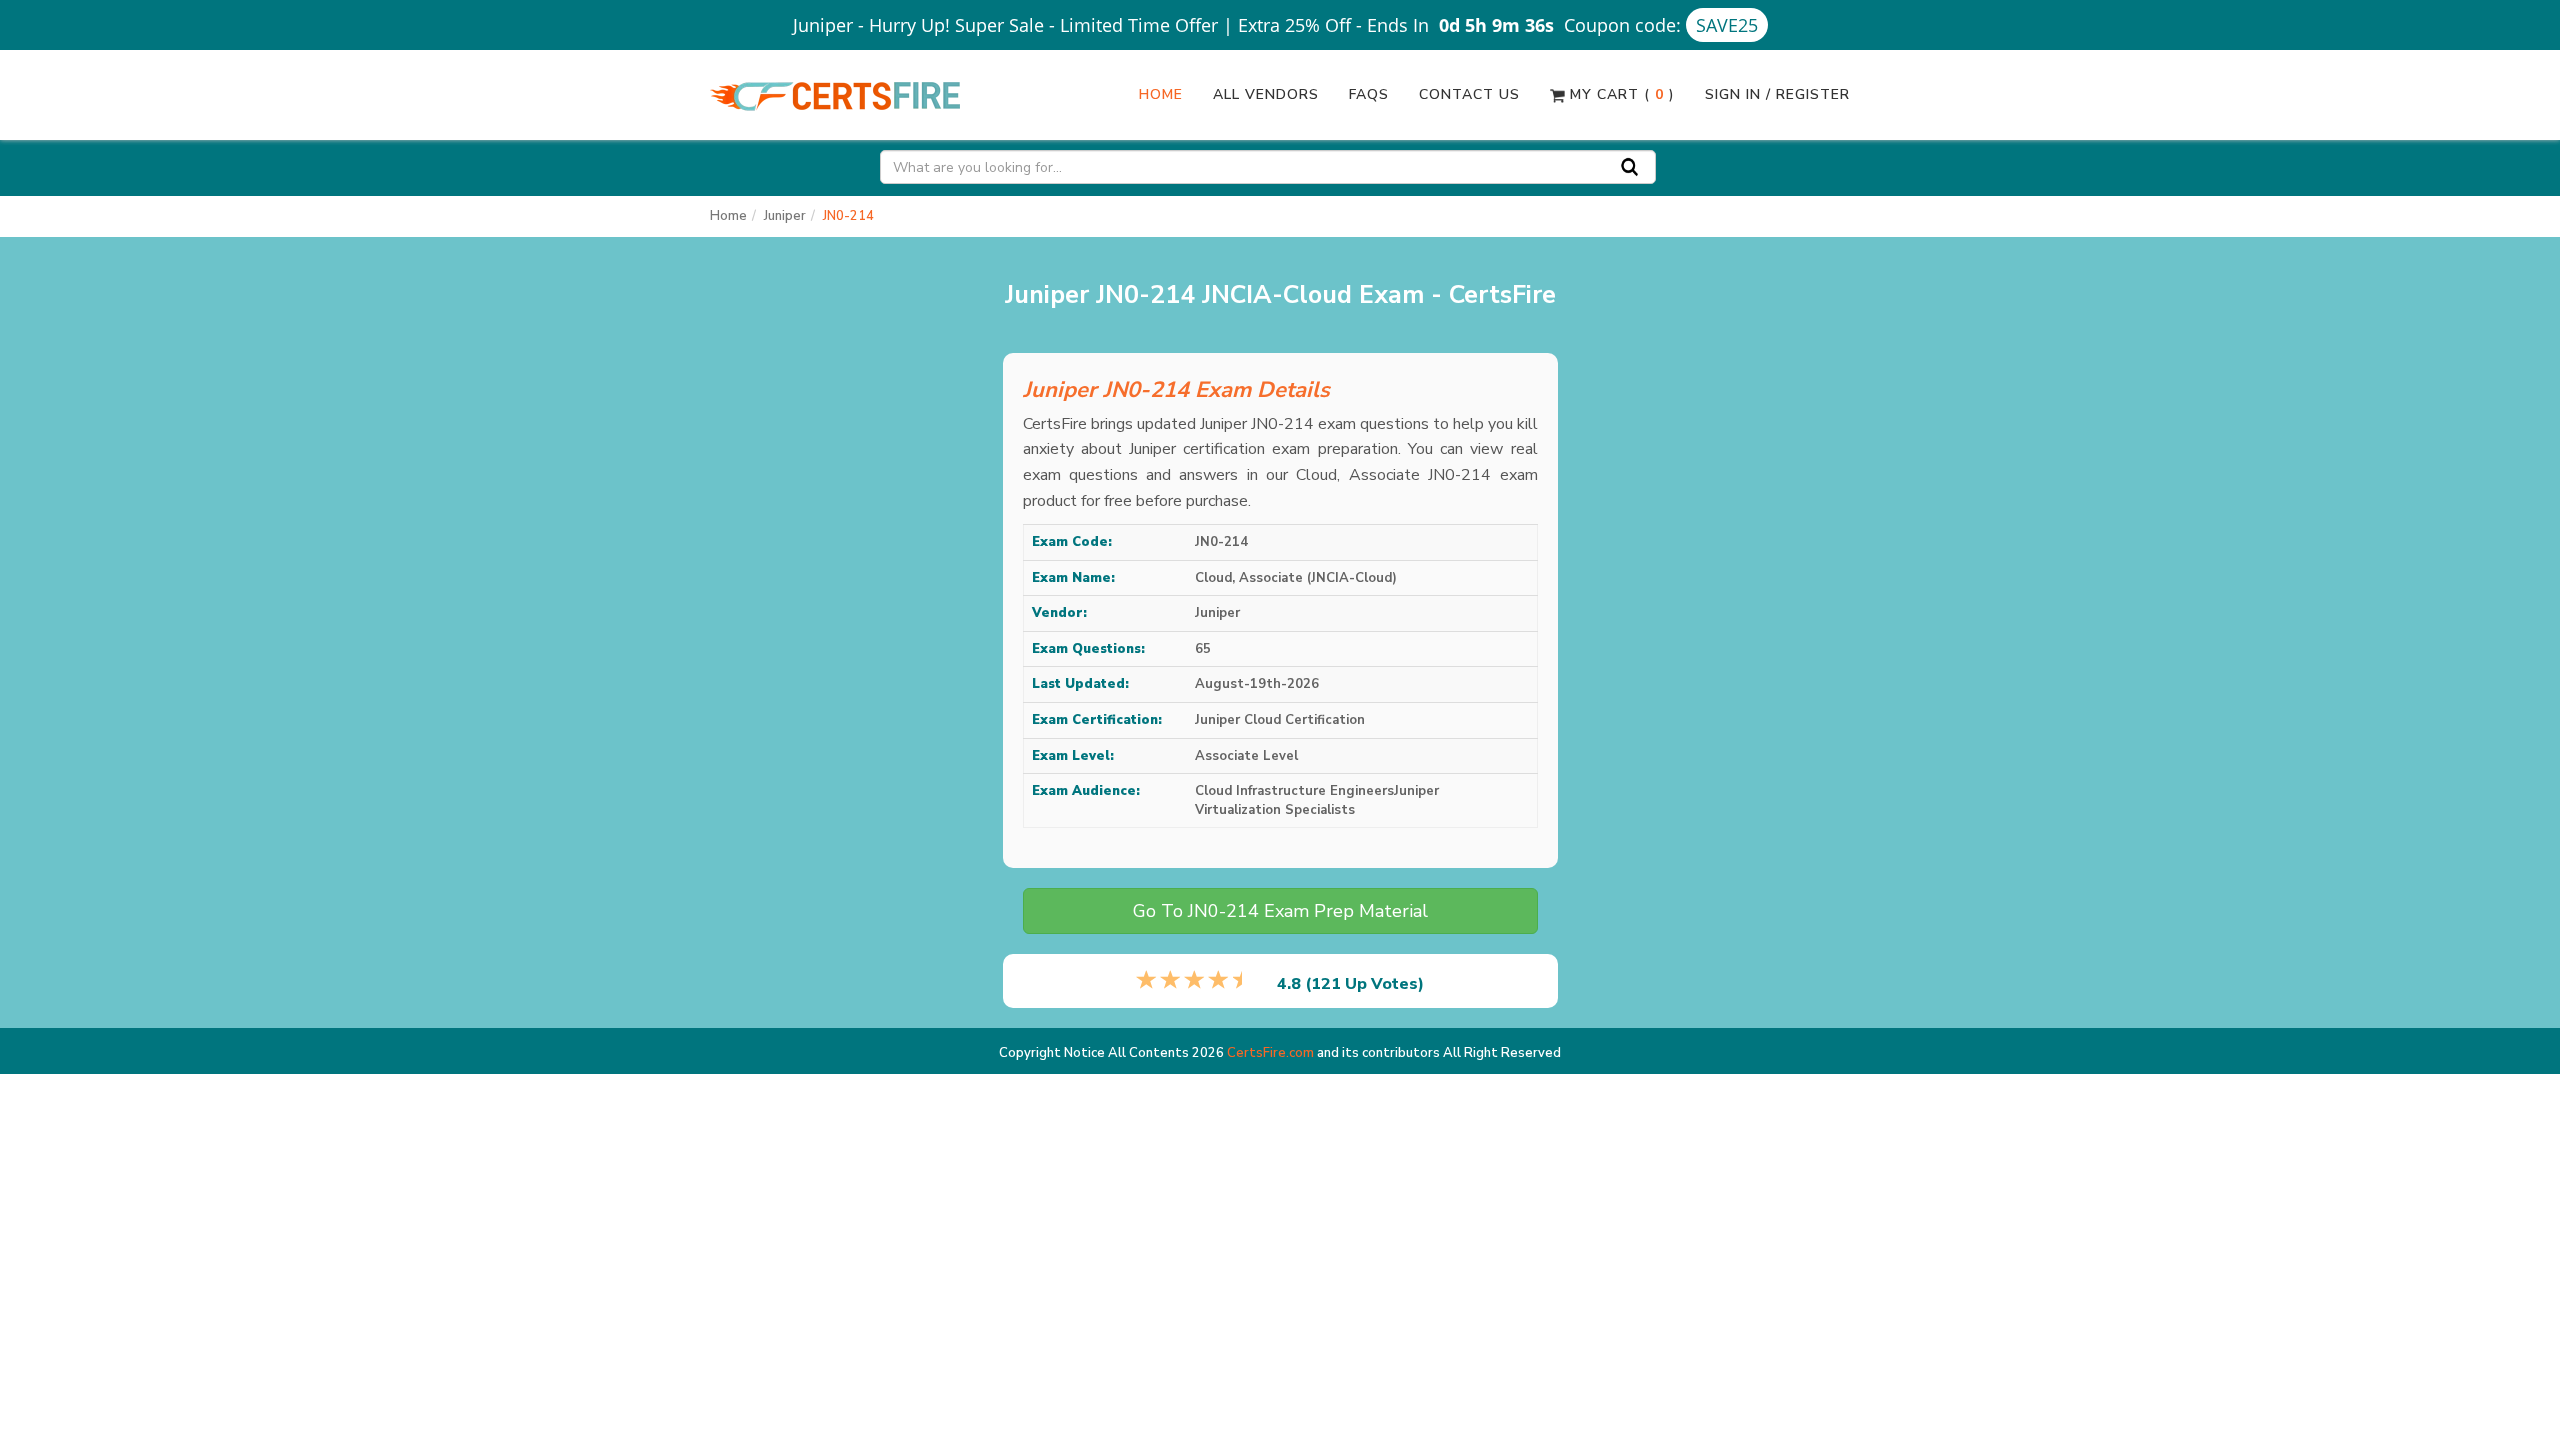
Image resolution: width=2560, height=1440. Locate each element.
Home (1161, 94)
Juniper (785, 216)
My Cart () (1620, 94)
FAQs (1369, 94)
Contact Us (1469, 94)
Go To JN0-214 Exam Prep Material (1280, 911)
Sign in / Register (1777, 94)
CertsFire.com (1270, 1053)
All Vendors (1266, 94)
